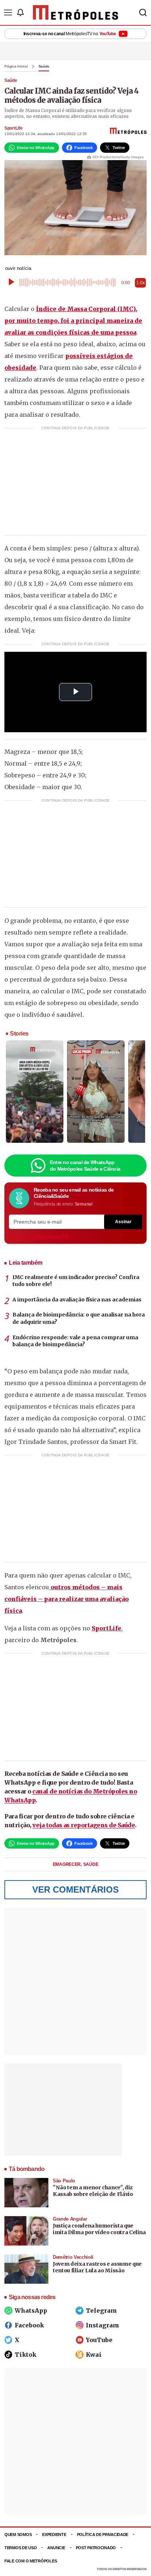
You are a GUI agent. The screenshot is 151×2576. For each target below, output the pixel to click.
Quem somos (18, 2535)
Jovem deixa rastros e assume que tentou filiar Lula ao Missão (97, 2267)
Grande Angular (70, 2219)
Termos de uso (21, 2548)
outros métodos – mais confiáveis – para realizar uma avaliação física (67, 1599)
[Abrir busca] (143, 12)
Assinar (123, 1222)
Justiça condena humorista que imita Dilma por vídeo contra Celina (99, 2229)
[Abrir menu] (8, 12)
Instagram (102, 2325)
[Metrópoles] (76, 12)
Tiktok (25, 2355)
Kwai (94, 2355)
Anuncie (56, 2548)
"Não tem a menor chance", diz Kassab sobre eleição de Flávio (93, 2191)
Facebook (29, 2325)
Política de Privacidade (103, 2535)
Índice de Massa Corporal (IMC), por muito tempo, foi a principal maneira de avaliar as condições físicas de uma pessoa (73, 321)
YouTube (99, 2340)
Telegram (101, 2311)
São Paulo (64, 2181)
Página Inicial (16, 66)
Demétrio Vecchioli (73, 2257)
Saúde (44, 66)
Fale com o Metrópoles (31, 2561)
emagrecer (67, 1864)
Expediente (54, 2535)
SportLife (13, 128)
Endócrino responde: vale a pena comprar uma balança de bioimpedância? (75, 1341)
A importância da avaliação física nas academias (77, 1300)
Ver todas (35, 1236)
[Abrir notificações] (20, 12)
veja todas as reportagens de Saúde (84, 1825)
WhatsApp (31, 2311)
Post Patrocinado (96, 2548)
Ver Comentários (75, 1889)
